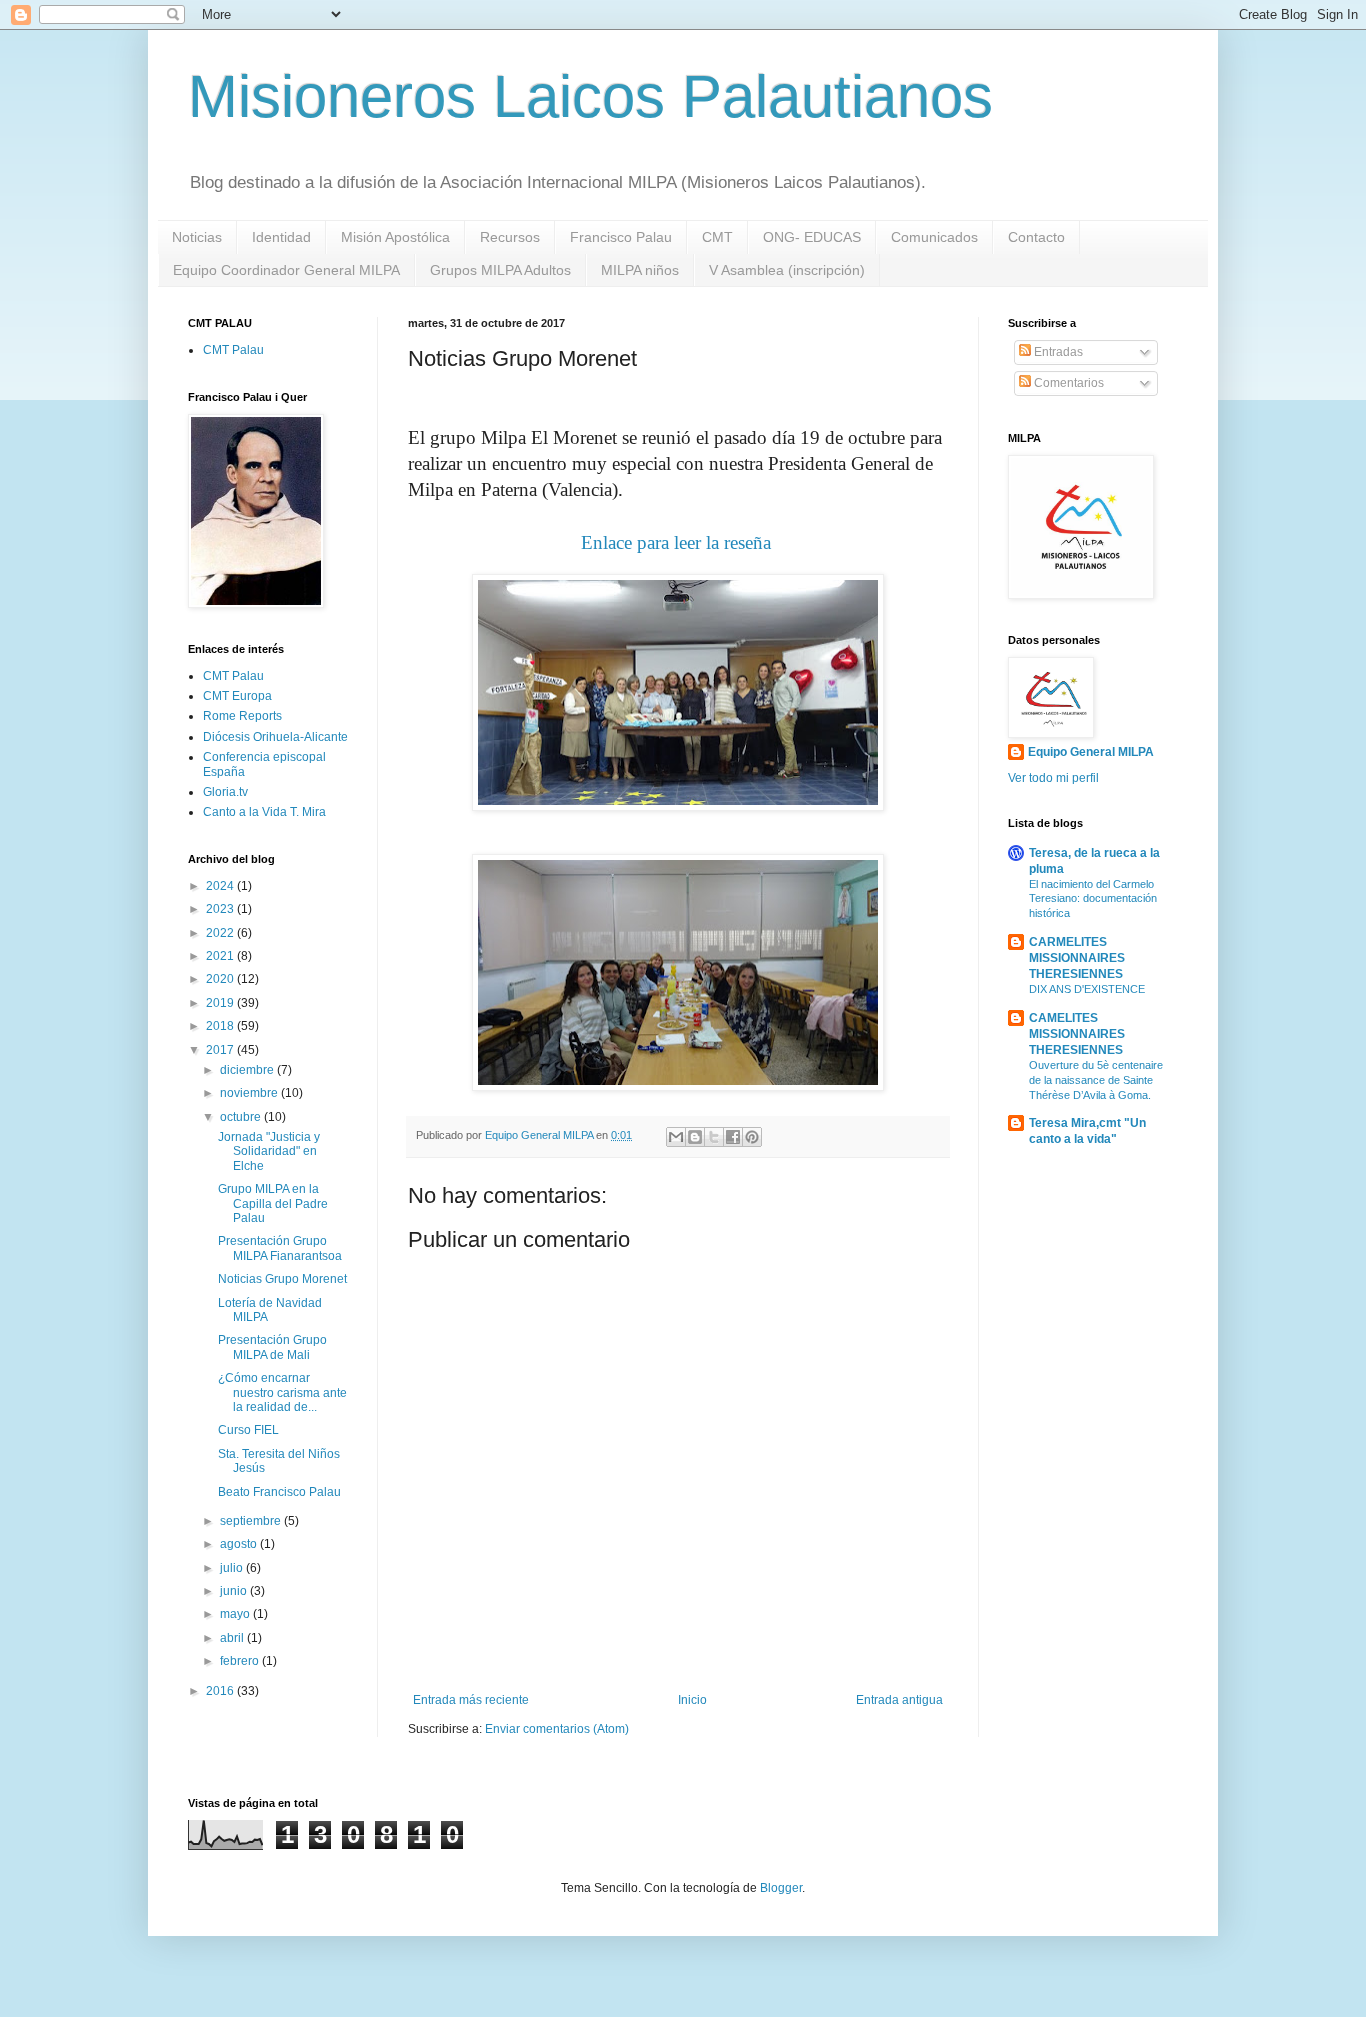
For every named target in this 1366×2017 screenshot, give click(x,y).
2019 (221, 1003)
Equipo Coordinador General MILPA (286, 270)
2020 (221, 979)
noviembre (250, 1093)
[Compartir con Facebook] (733, 1137)
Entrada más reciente (471, 1700)
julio (233, 1568)
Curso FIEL (248, 1430)
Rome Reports (242, 716)
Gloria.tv (225, 792)
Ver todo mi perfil (1053, 778)
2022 (221, 933)
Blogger (781, 1888)
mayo (236, 1614)
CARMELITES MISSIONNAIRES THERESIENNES (1077, 958)
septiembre (252, 1521)
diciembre (248, 1070)
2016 (221, 1691)
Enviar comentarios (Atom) (557, 1729)
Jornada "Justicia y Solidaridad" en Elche (269, 1151)
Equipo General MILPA (1091, 752)
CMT (717, 237)
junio (235, 1591)
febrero (241, 1661)
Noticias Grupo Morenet (282, 1279)
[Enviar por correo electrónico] (676, 1137)
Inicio (692, 1700)
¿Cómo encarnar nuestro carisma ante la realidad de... (282, 1392)
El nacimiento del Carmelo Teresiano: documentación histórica (1093, 899)
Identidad (281, 237)
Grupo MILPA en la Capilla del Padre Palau (273, 1203)
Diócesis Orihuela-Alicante (275, 737)
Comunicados (934, 237)
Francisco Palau (621, 237)
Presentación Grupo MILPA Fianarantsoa (280, 1248)
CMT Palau (233, 350)
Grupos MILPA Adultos (500, 270)
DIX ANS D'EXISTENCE (1087, 989)
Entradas (1057, 352)
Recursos (510, 237)
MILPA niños (640, 270)
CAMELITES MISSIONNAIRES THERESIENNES (1077, 1034)
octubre (242, 1117)
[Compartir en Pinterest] (752, 1137)
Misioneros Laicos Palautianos (590, 96)
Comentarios (1067, 383)
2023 (221, 909)
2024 (221, 886)
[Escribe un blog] (695, 1137)
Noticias (197, 237)
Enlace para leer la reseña (678, 542)
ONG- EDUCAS (812, 237)
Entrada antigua (899, 1700)
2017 (221, 1050)
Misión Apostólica (395, 237)
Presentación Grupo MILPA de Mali (272, 1347)
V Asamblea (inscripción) (787, 270)
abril (233, 1638)
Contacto (1036, 237)
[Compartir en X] (714, 1137)
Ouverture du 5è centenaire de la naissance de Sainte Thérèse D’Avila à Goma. (1096, 1080)
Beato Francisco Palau (279, 1492)
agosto (240, 1544)
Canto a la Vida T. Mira (264, 812)
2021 (221, 956)
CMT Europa (237, 696)
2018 (221, 1026)
